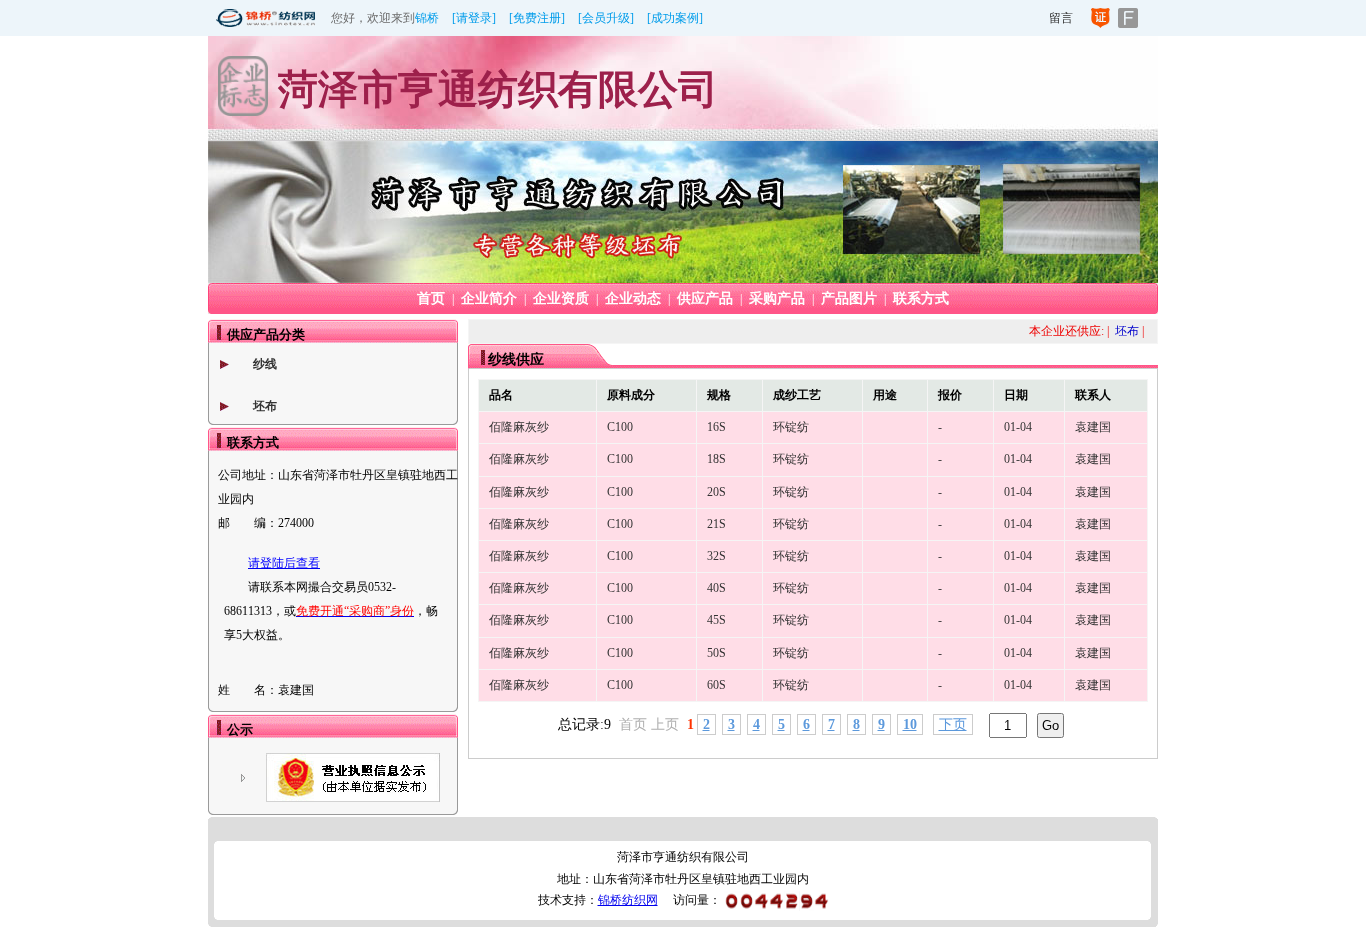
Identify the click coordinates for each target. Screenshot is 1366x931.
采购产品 (777, 298)
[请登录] (474, 18)
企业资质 (561, 298)
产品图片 (849, 298)
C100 (620, 427)
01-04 (1018, 427)
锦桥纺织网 (628, 900)
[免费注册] (537, 18)
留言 (1061, 18)
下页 (953, 724)
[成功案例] (675, 18)
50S (716, 653)
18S (716, 459)
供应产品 (705, 298)
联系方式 (921, 298)
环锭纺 (791, 427)
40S (716, 588)
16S (716, 427)
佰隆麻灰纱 (519, 427)
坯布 (265, 406)
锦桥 (427, 18)
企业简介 (489, 298)
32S (716, 556)
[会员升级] (606, 18)
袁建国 (1093, 427)
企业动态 (633, 298)
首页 (431, 298)
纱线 (265, 364)
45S (716, 620)
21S (716, 524)
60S (716, 685)
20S (716, 492)
